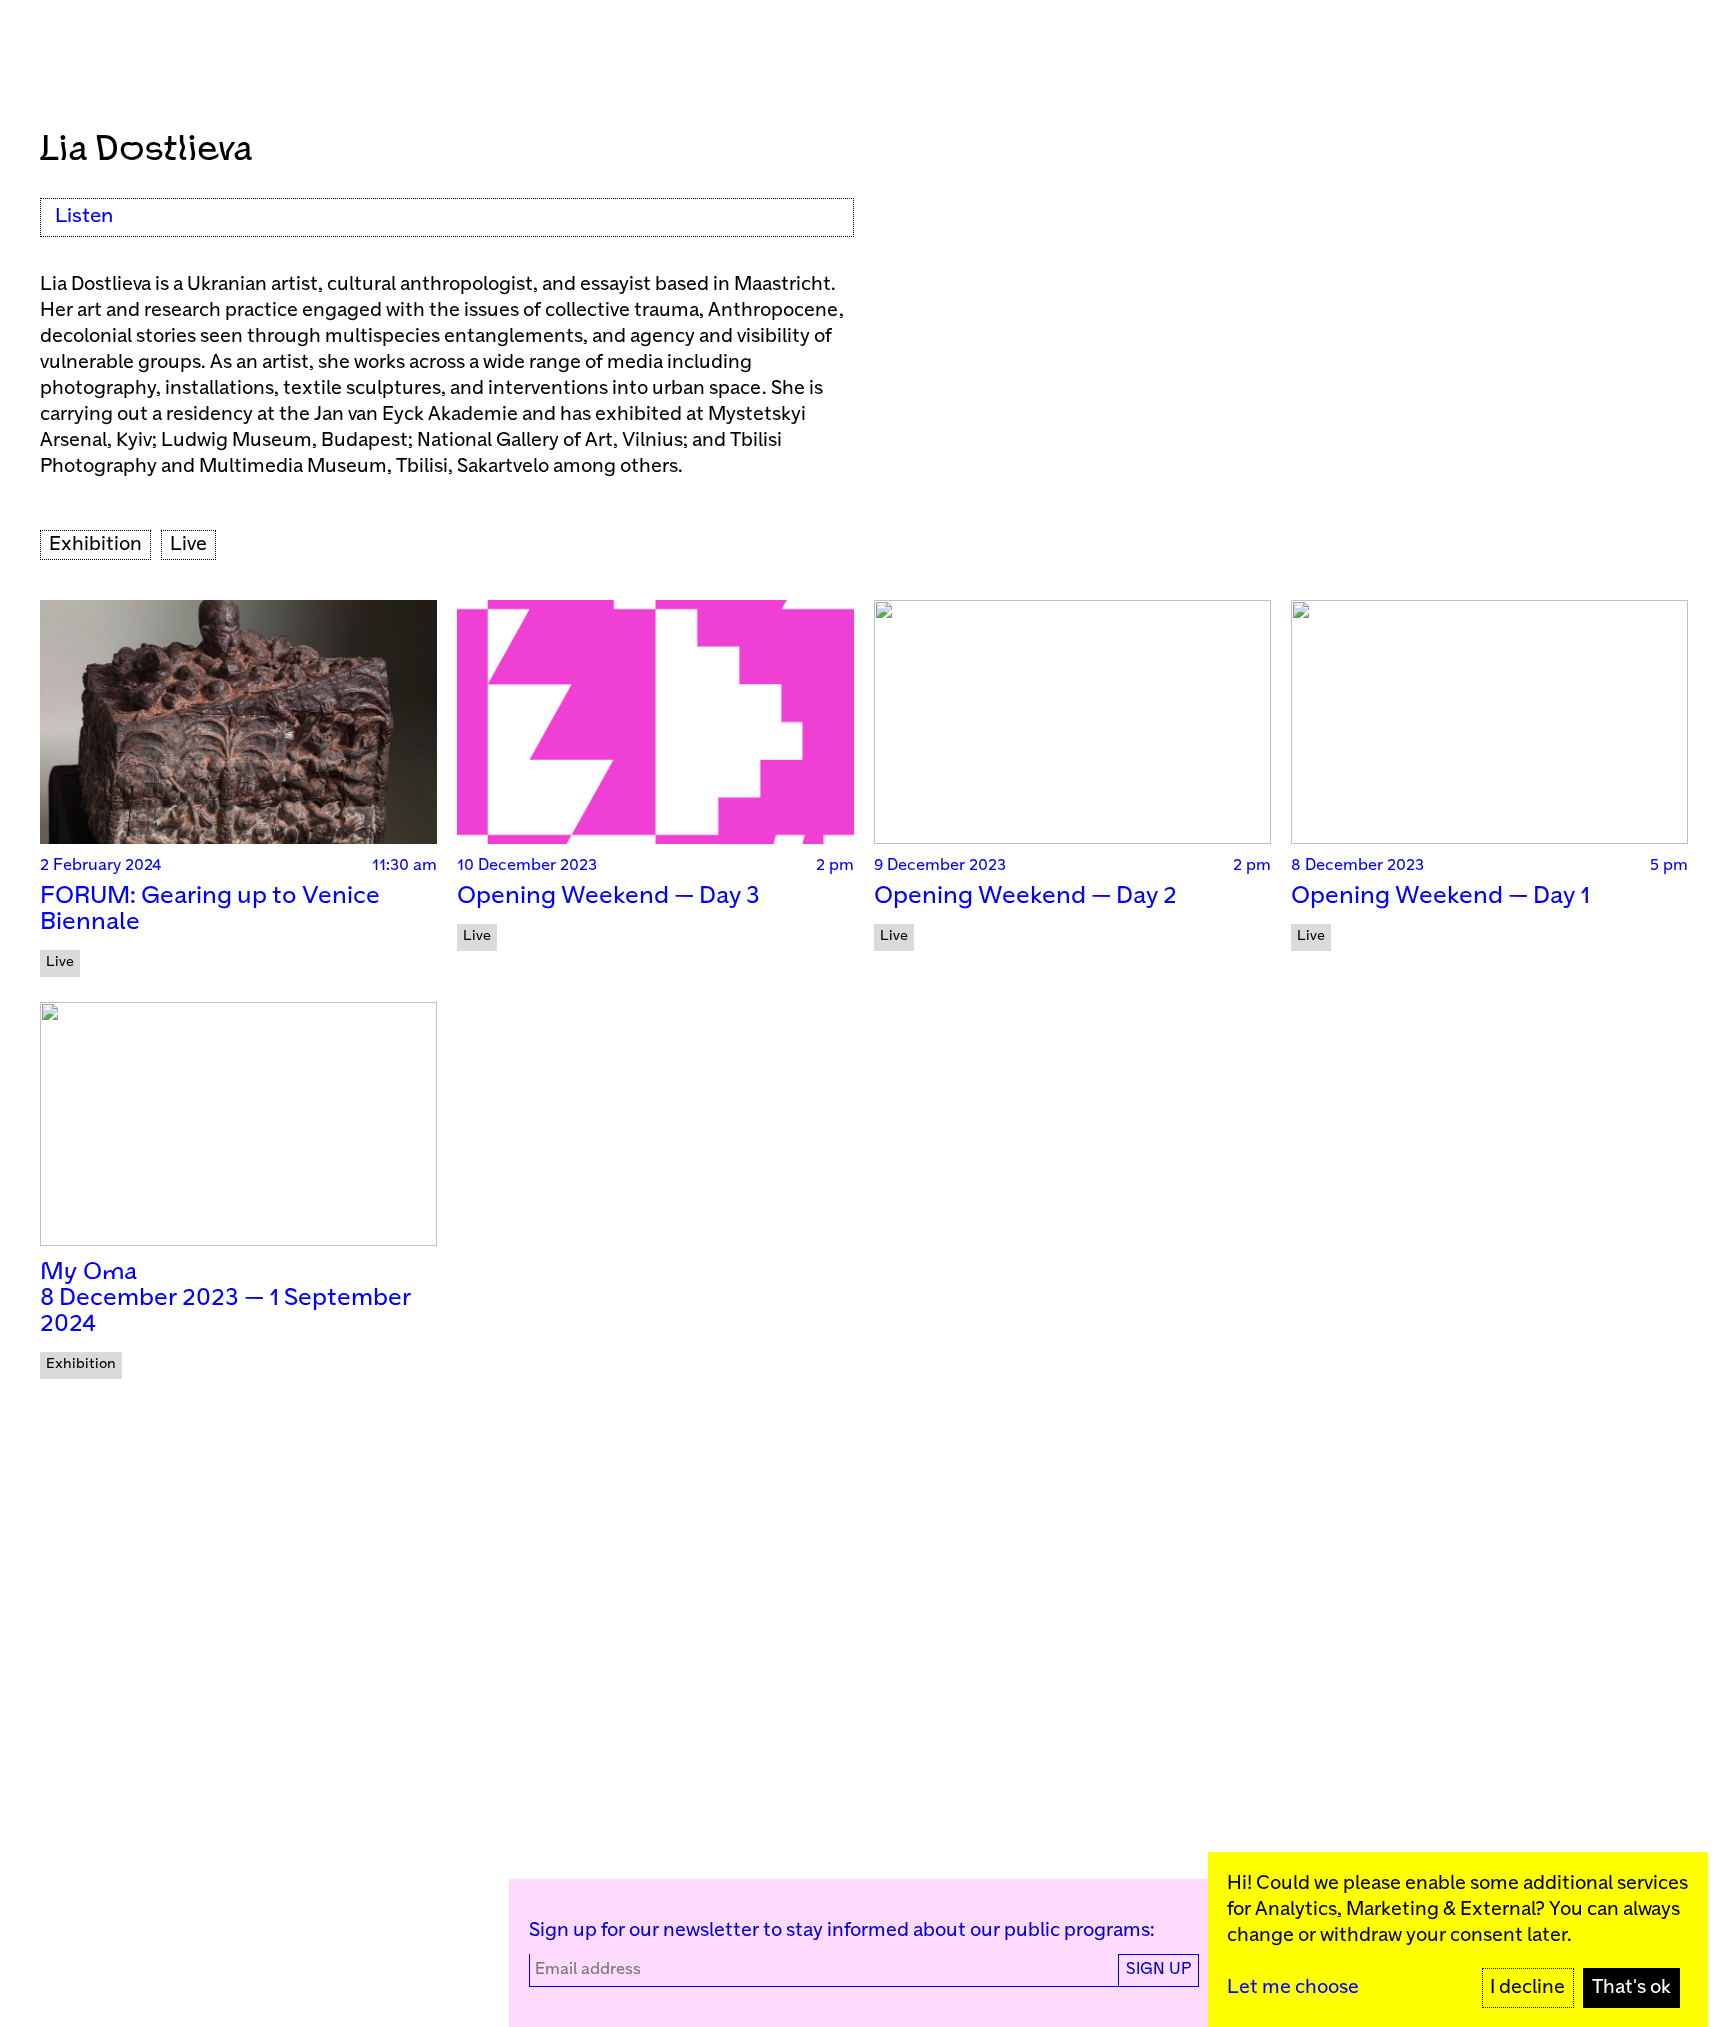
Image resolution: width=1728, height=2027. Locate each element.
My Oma (88, 1272)
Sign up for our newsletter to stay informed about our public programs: (842, 1930)
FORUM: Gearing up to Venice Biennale (210, 909)
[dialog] (1458, 1939)
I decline (1527, 1987)
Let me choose (1293, 1987)
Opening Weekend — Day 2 (1025, 896)
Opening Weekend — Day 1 (1440, 896)
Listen (84, 216)
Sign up (1158, 1969)
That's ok (1631, 1987)
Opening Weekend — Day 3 (608, 896)
